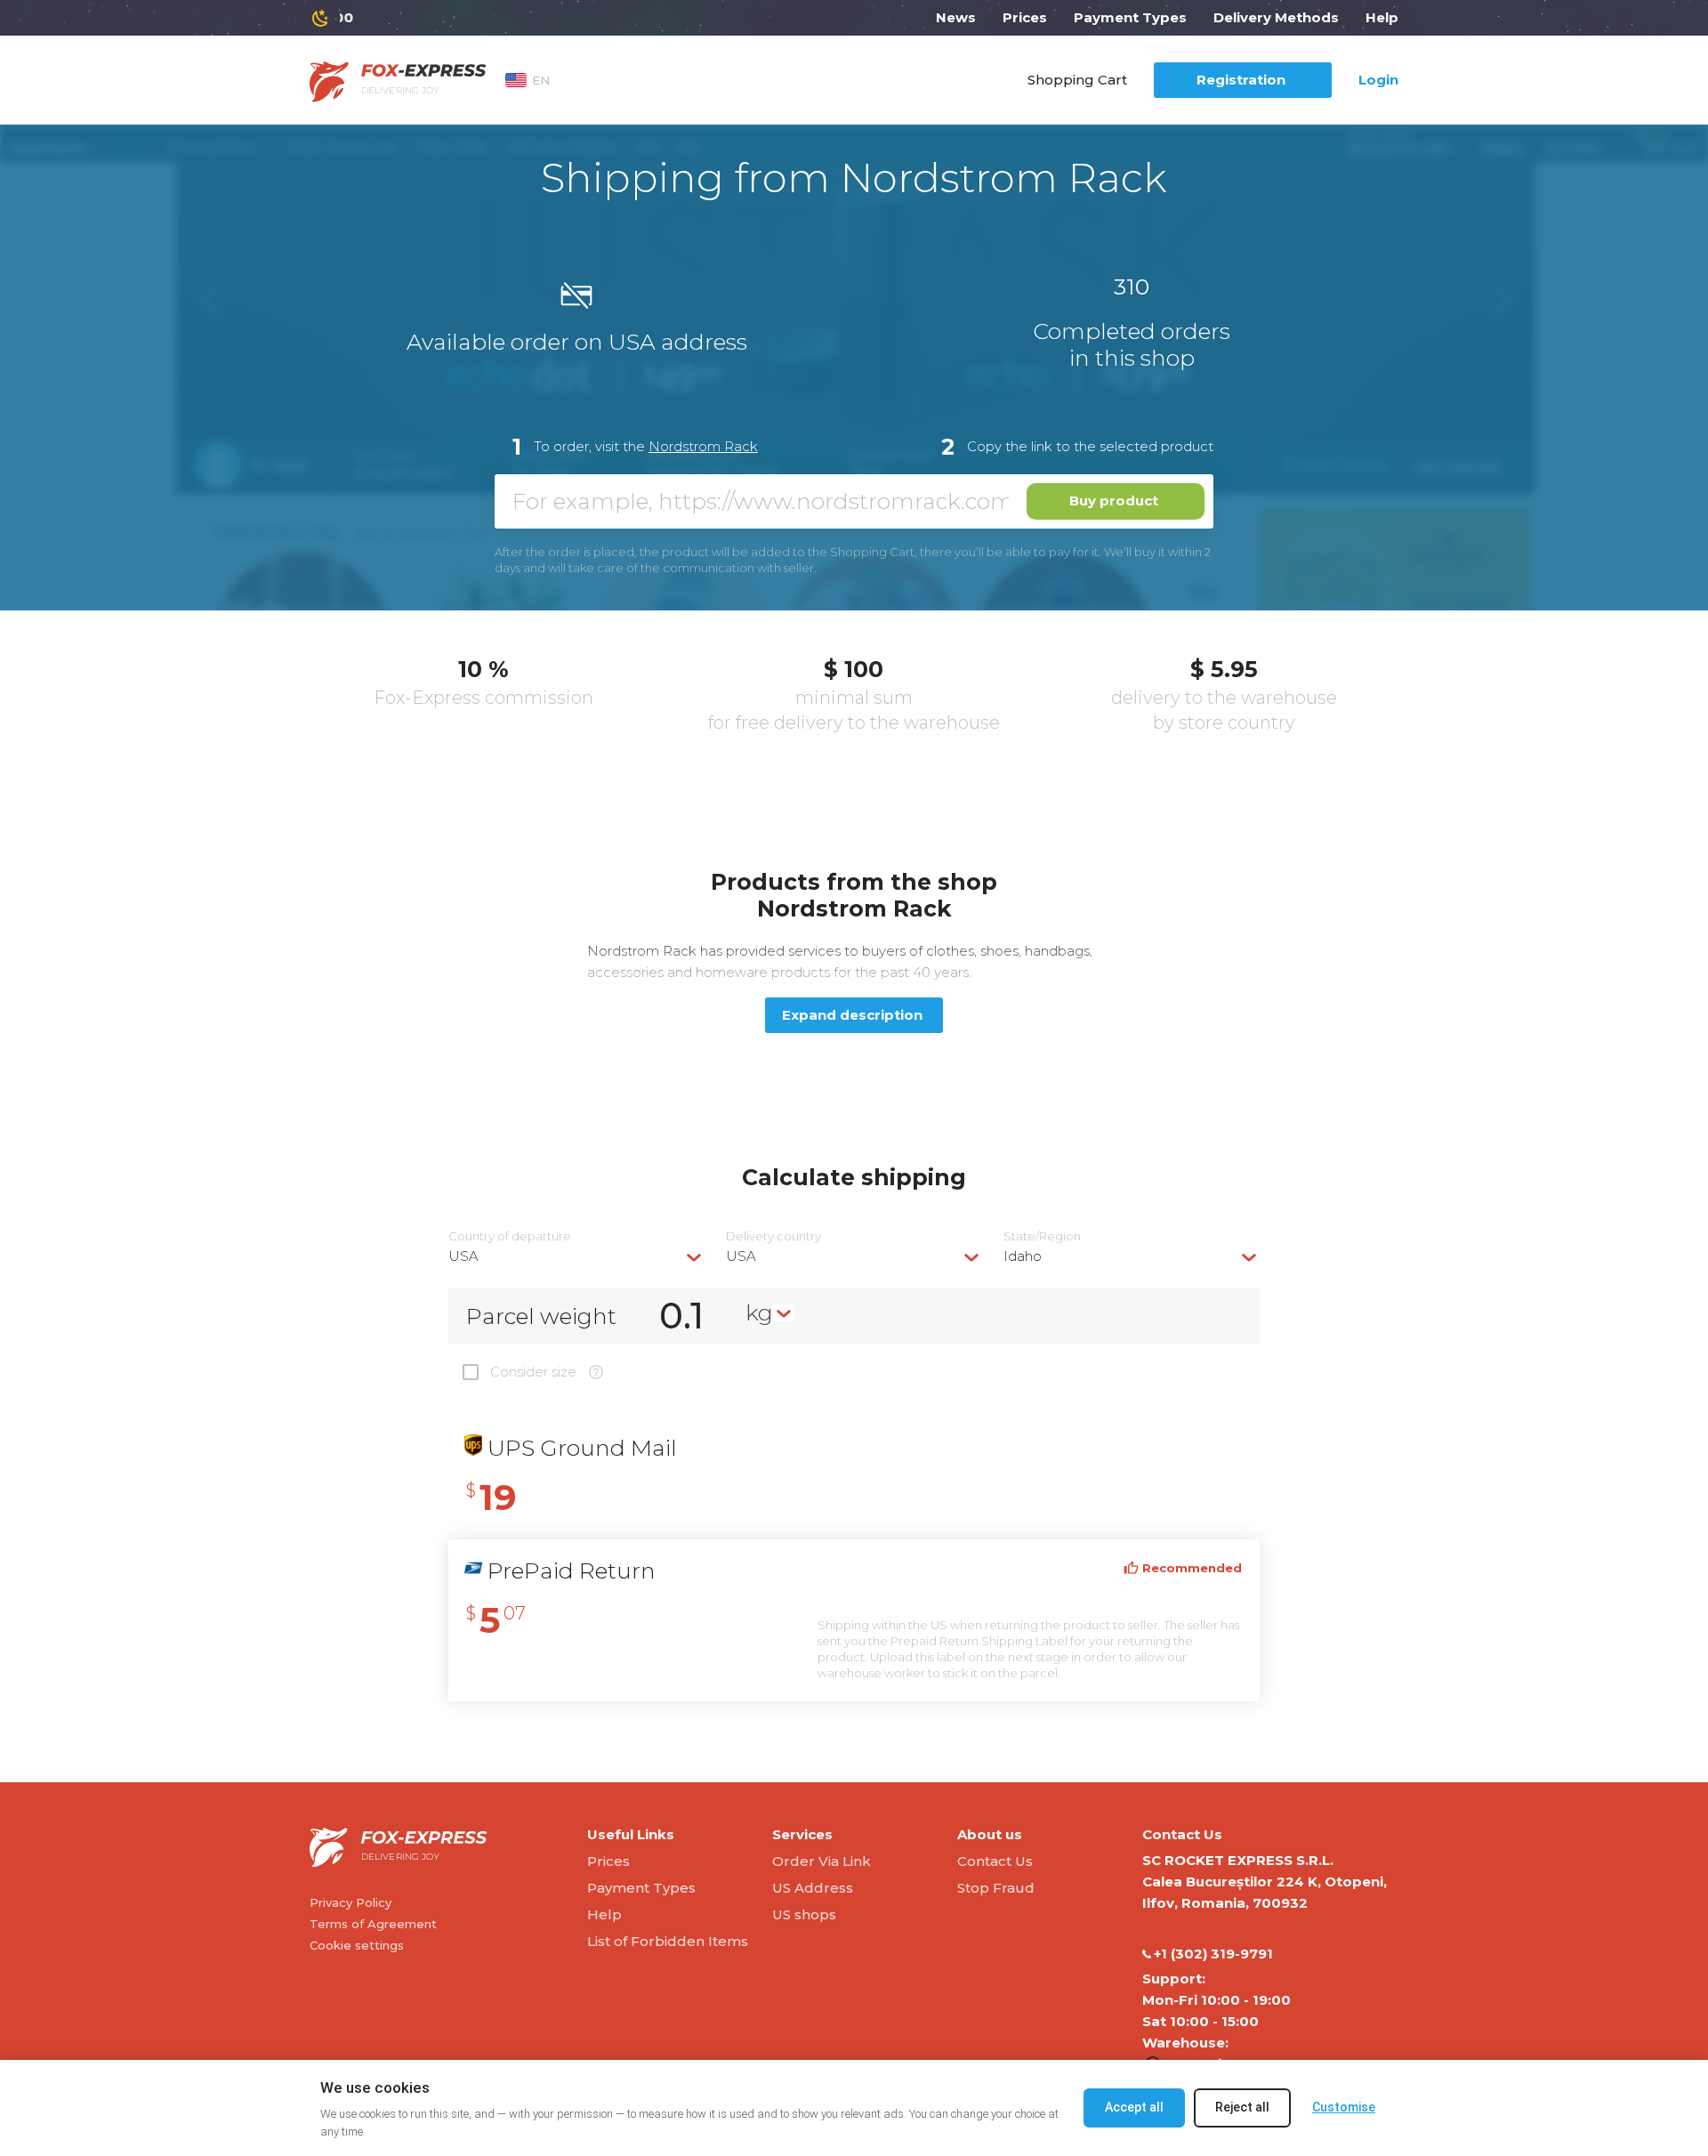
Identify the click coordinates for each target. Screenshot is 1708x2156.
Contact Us (995, 1861)
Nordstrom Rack (703, 446)
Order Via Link (822, 1861)
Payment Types (1130, 17)
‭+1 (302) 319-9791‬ (1213, 1954)
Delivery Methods (1276, 17)
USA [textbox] (463, 1256)
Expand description (852, 1015)
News (956, 17)
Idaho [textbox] (1023, 1256)
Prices (1025, 17)
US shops (804, 1914)
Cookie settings (357, 1945)
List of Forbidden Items (668, 1941)
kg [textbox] (759, 1312)
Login (1378, 80)
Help (1382, 17)
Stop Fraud (996, 1888)
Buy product (1114, 501)
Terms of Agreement (373, 1924)
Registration (1241, 80)
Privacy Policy (350, 1902)
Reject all (1242, 2107)
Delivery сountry (773, 1236)
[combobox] (576, 1256)
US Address (813, 1888)
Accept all (1134, 2107)
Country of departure (510, 1236)
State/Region (1042, 1236)
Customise (1344, 2107)
